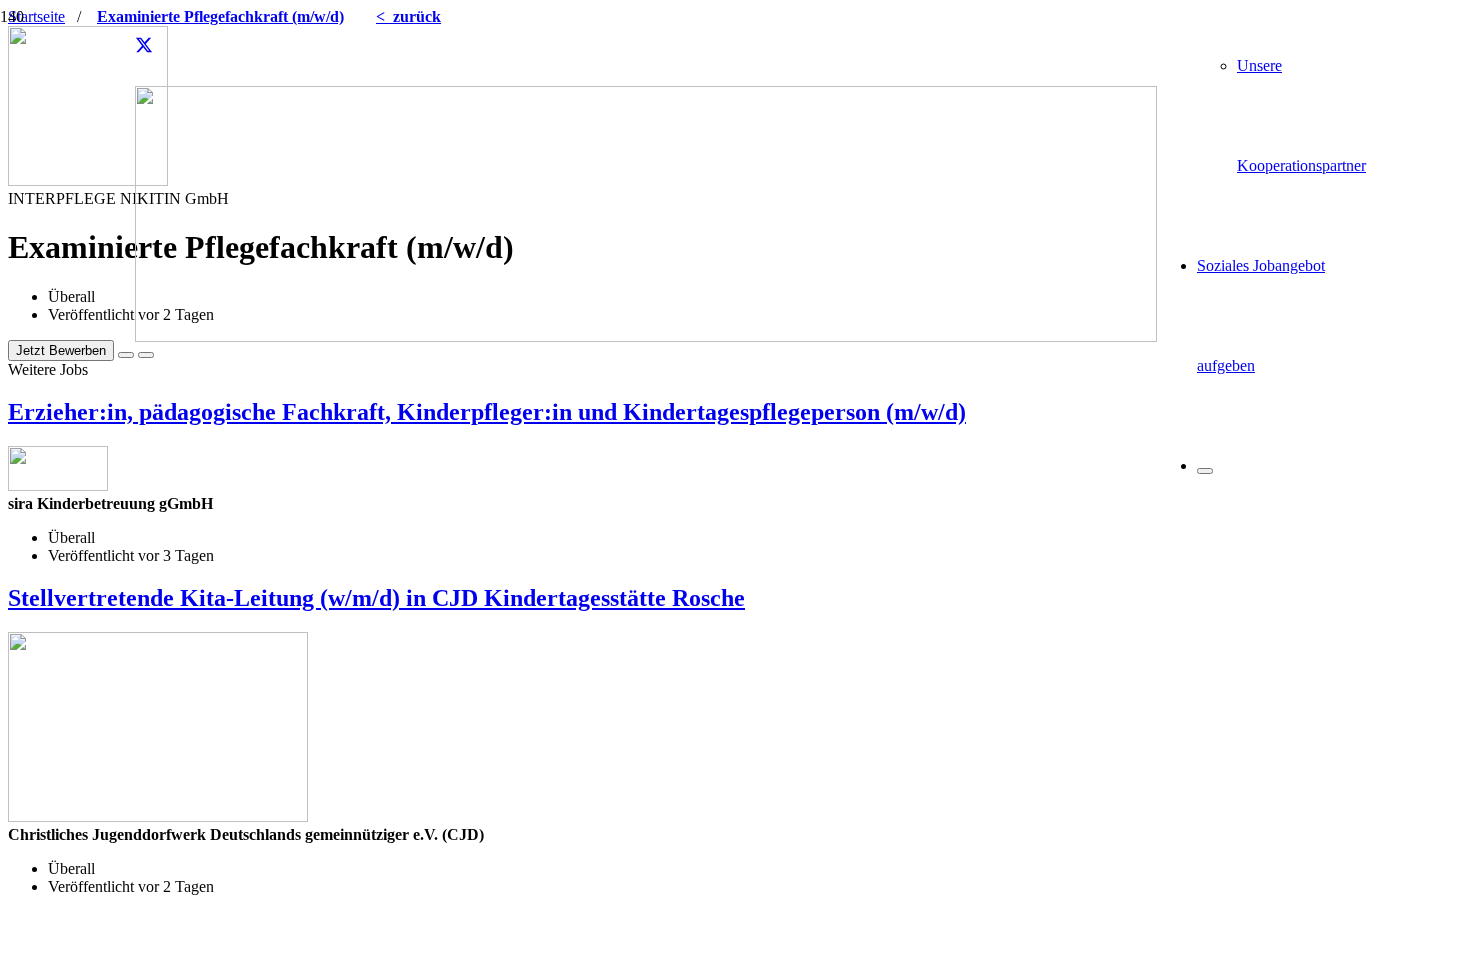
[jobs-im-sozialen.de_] (646, 336)
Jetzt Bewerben (61, 350)
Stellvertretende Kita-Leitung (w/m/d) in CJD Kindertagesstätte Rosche (376, 598)
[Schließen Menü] (1205, 471)
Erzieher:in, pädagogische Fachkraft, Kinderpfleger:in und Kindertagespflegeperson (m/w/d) (487, 412)
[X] (144, 46)
